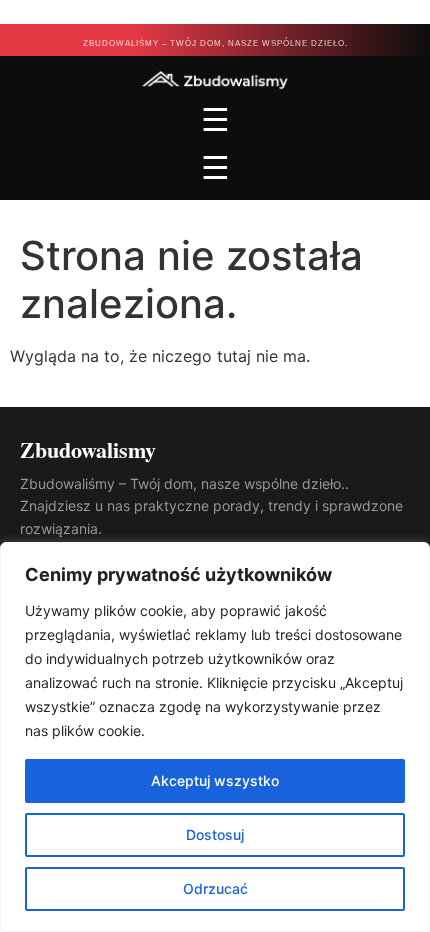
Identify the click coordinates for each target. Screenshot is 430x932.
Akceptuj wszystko (215, 780)
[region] (215, 737)
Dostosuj (215, 834)
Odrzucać (215, 888)
